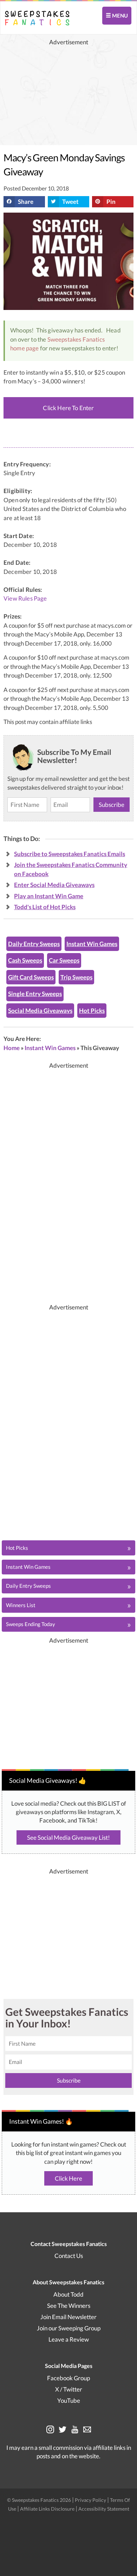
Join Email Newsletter (68, 2317)
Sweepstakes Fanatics (76, 339)
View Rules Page (25, 598)
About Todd (68, 2294)
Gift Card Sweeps (31, 977)
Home (12, 1048)
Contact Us (69, 2256)
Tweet (70, 202)
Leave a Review (69, 2339)
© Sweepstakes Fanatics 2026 (40, 2500)
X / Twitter (69, 2389)
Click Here (68, 2178)
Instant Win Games (92, 944)
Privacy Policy (91, 2500)
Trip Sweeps (76, 977)
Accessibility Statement (104, 2509)
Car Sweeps (64, 960)
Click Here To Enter (68, 408)
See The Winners (69, 2306)
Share (26, 202)
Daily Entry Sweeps (34, 944)
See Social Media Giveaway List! (68, 1837)
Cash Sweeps (25, 960)
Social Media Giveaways (40, 1011)
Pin (111, 202)
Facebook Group (68, 2378)
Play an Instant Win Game (49, 896)
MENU (119, 15)
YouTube (69, 2400)
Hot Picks (92, 1011)
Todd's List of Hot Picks (45, 907)
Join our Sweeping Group (69, 2328)
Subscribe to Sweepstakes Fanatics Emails (70, 854)
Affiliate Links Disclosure (48, 2509)
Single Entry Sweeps (35, 994)
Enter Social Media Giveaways (54, 885)
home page (25, 348)
